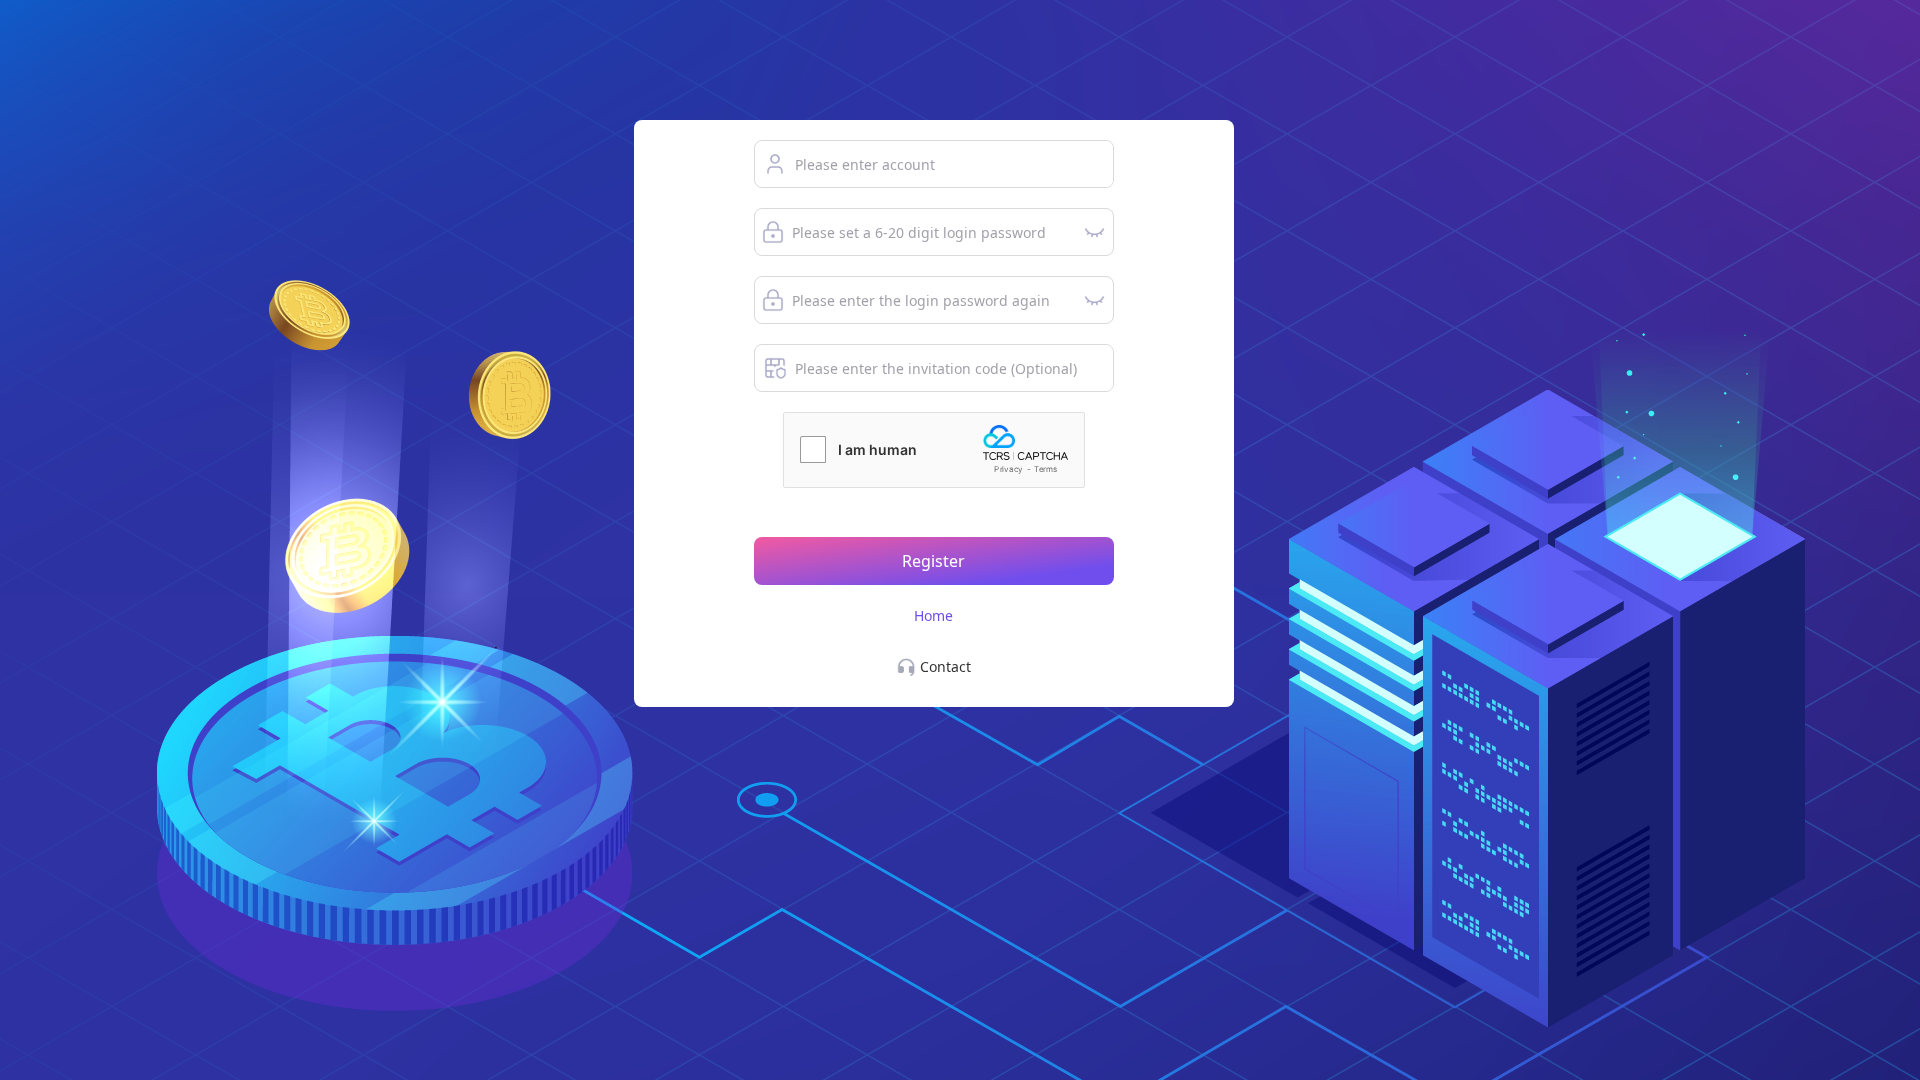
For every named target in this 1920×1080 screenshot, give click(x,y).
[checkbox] (813, 449)
